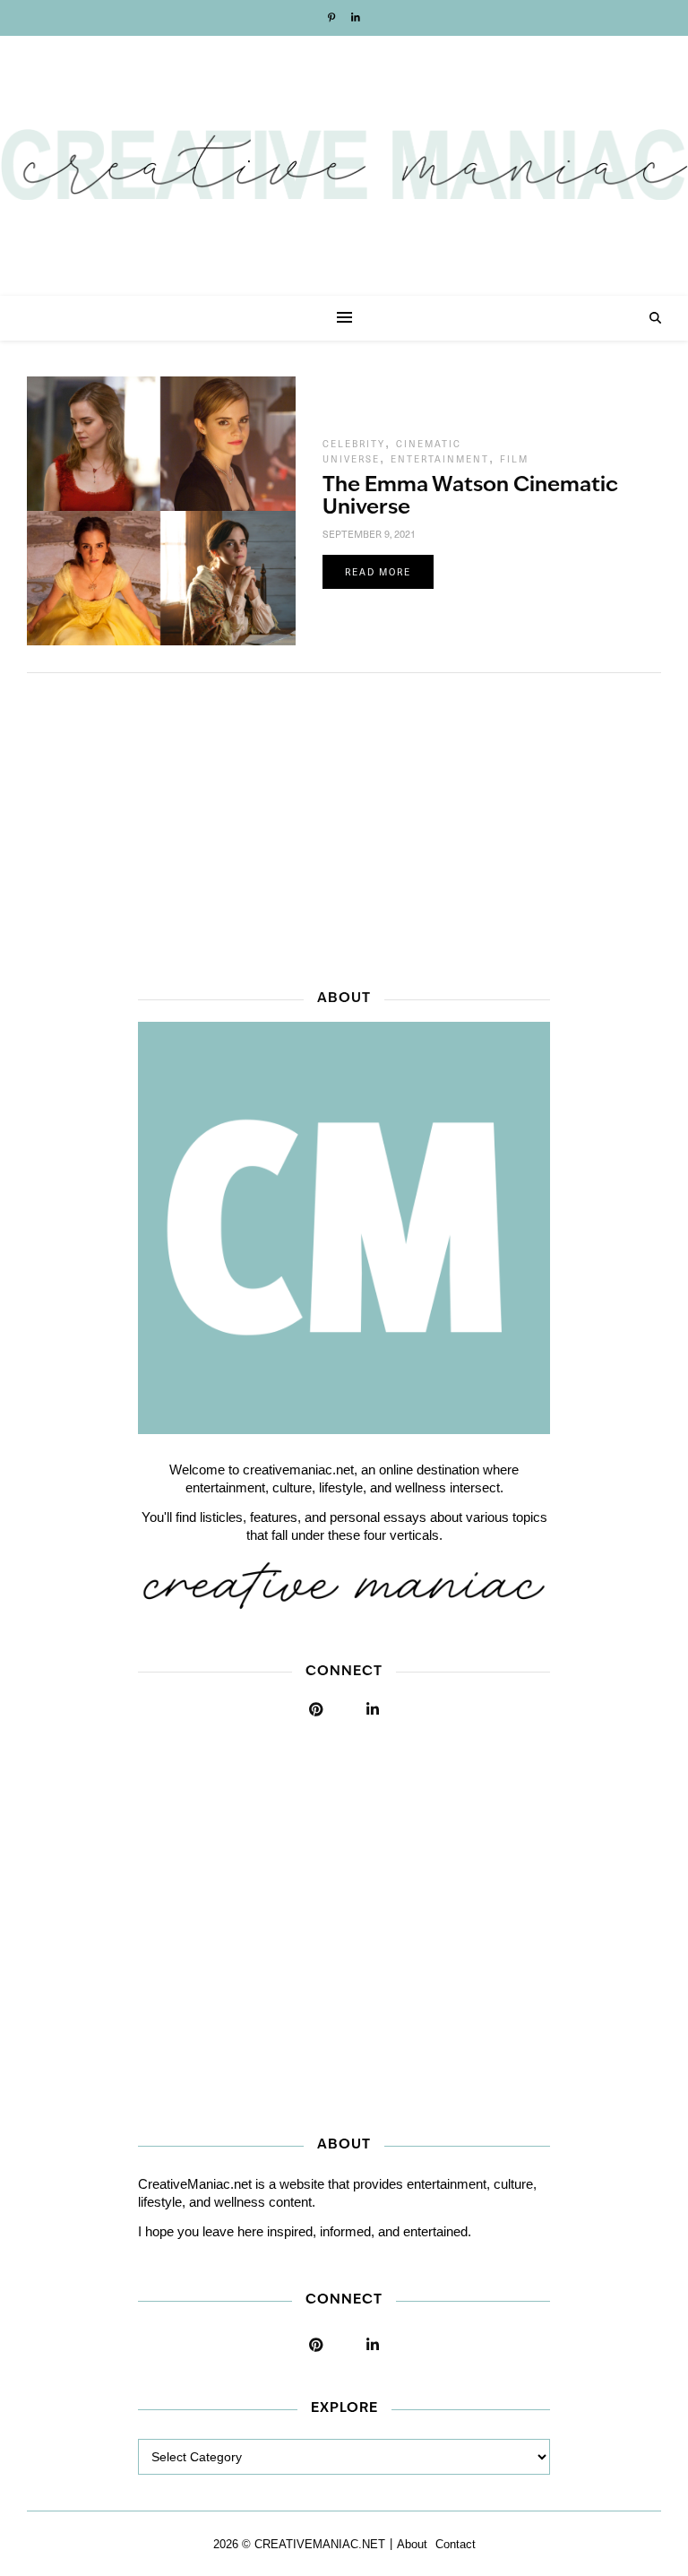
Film (514, 459)
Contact (456, 2544)
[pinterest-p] (333, 18)
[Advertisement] (344, 826)
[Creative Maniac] (344, 166)
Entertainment (440, 459)
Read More (378, 572)
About (412, 2544)
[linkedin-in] (356, 18)
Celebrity (354, 444)
